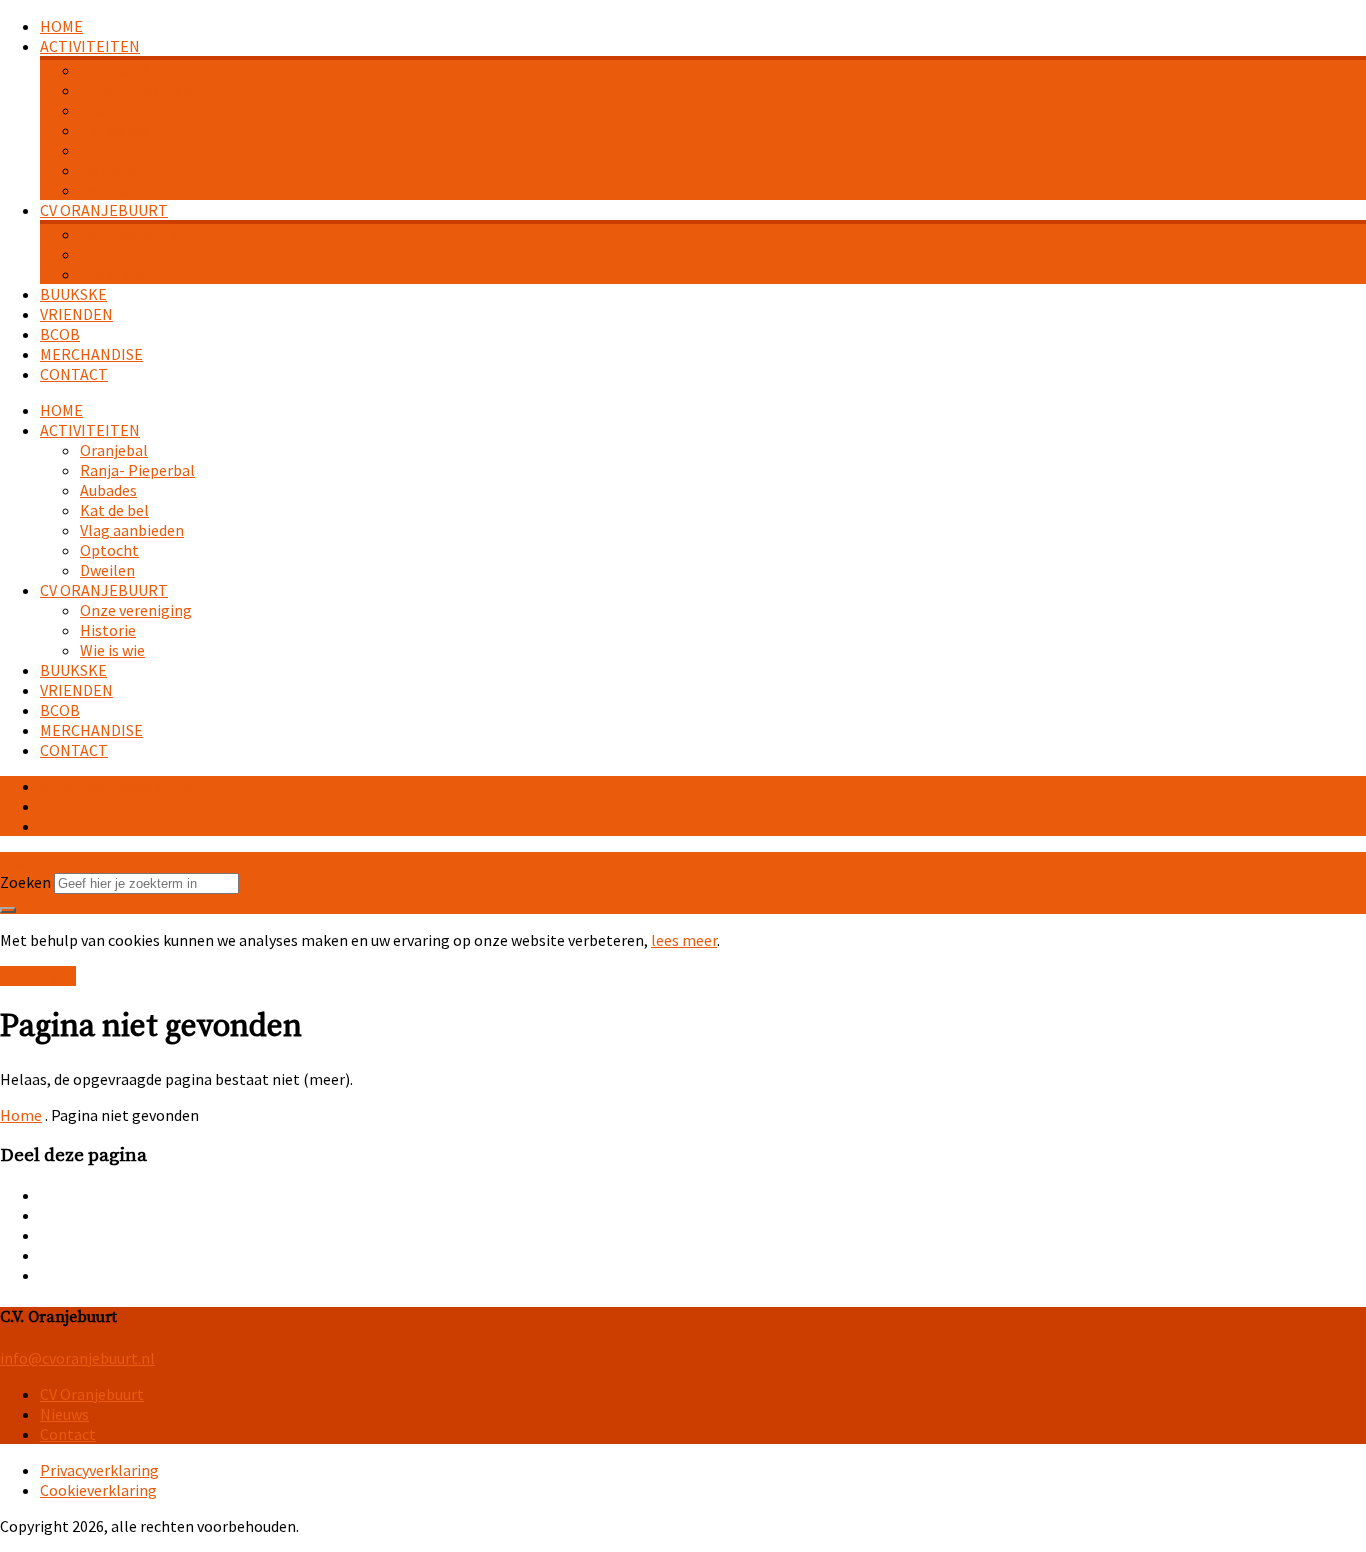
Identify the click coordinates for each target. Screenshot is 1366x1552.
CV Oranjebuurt (92, 1394)
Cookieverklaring (98, 1490)
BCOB (60, 334)
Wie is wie (112, 274)
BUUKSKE (73, 294)
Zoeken (25, 882)
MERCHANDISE (91, 354)
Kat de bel (114, 130)
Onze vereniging (136, 234)
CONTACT (74, 374)
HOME (61, 26)
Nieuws (64, 1414)
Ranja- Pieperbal (137, 90)
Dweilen (107, 190)
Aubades (108, 110)
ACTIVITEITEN (90, 46)
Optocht (109, 170)
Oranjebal (114, 70)
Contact (68, 1434)
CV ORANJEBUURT (104, 210)
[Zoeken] (8, 910)
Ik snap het (38, 976)
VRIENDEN (76, 314)
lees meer (684, 940)
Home (21, 1115)
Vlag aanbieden (132, 150)
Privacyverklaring (99, 1470)
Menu (58, 806)
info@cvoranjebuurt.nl (117, 786)
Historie (108, 254)
